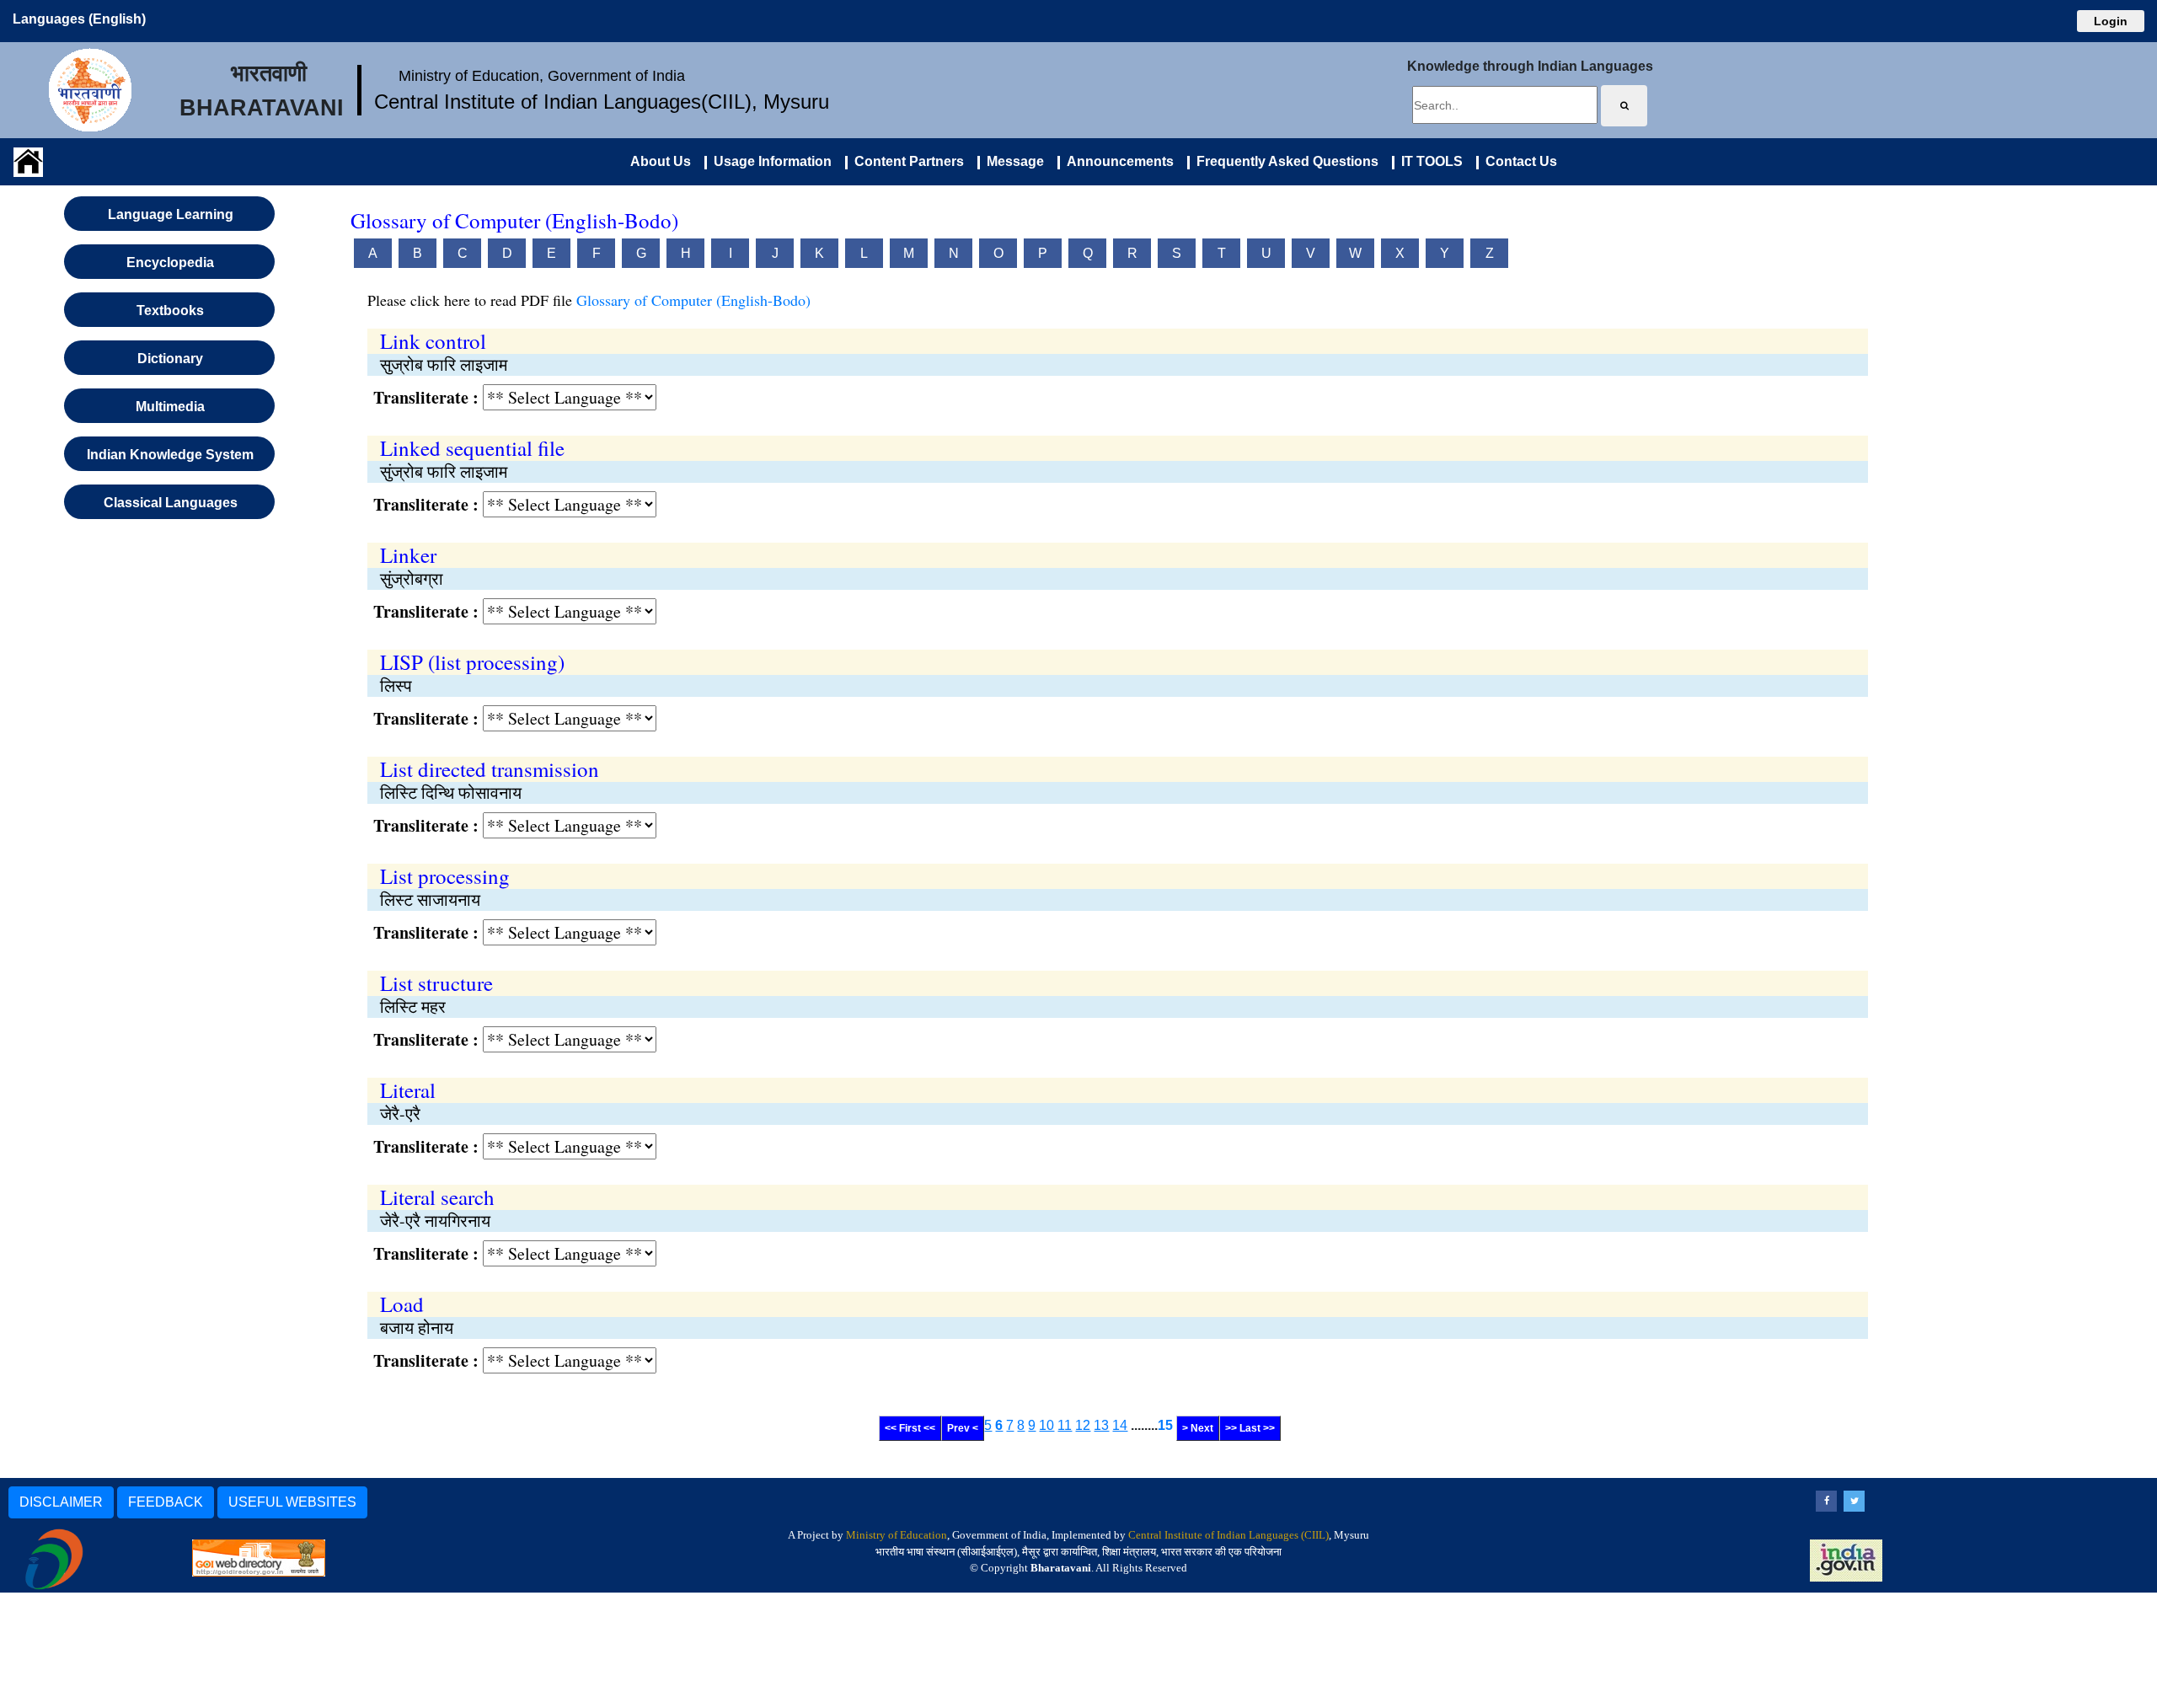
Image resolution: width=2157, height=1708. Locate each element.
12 (1083, 1425)
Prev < (963, 1428)
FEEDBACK (166, 1502)
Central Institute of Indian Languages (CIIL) (1228, 1535)
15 (1165, 1425)
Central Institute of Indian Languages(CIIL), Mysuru (602, 102)
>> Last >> (1250, 1428)
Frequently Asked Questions (1284, 161)
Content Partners (906, 161)
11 (1065, 1425)
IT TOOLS (1429, 161)
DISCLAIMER (61, 1502)
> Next (1198, 1428)
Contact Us (1518, 161)
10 (1046, 1425)
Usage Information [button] (769, 161)
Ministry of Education (897, 1535)
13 (1101, 1425)
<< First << (910, 1428)
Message (1012, 161)
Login (2111, 21)
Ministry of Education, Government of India (542, 76)
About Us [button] (661, 161)
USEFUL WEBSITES (292, 1502)
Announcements (1117, 161)
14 (1120, 1425)
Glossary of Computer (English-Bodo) (693, 300)
